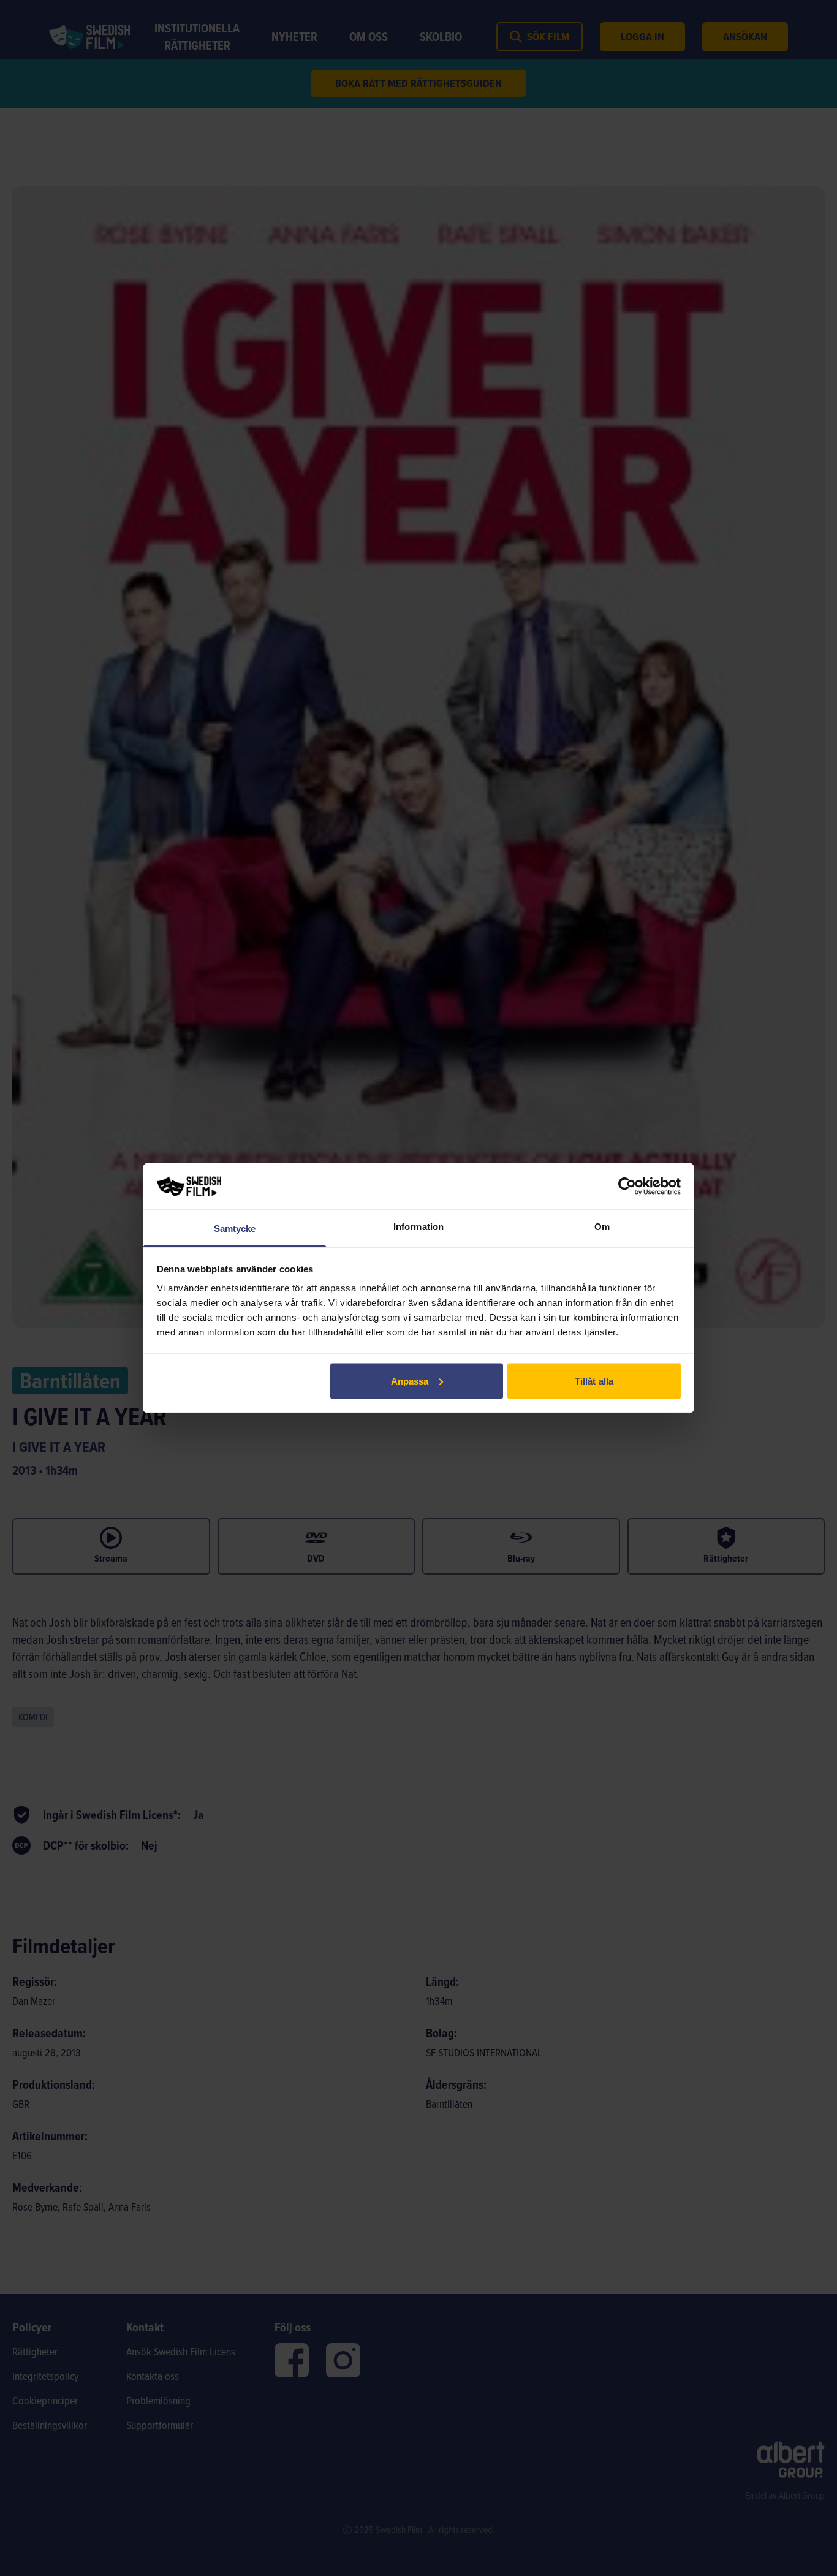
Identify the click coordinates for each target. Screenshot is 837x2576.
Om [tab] (602, 1227)
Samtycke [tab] (235, 1229)
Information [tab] (418, 1227)
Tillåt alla (594, 1381)
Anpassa (410, 1381)
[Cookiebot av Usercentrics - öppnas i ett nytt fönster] (627, 1186)
